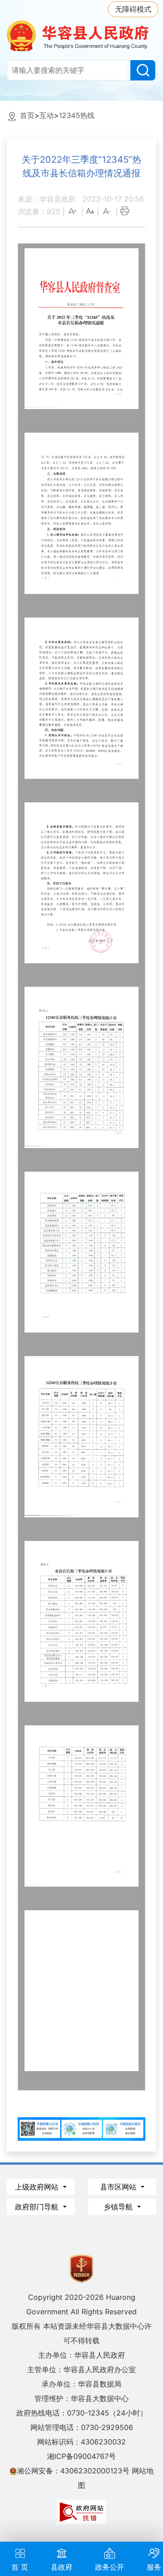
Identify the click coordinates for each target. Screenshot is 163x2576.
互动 (47, 115)
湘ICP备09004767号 (81, 2456)
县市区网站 (119, 2187)
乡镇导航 (119, 2207)
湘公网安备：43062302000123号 (73, 2471)
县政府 (62, 2567)
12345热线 (77, 115)
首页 (27, 115)
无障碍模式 (133, 9)
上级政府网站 (38, 2187)
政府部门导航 (38, 2207)
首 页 (20, 2567)
